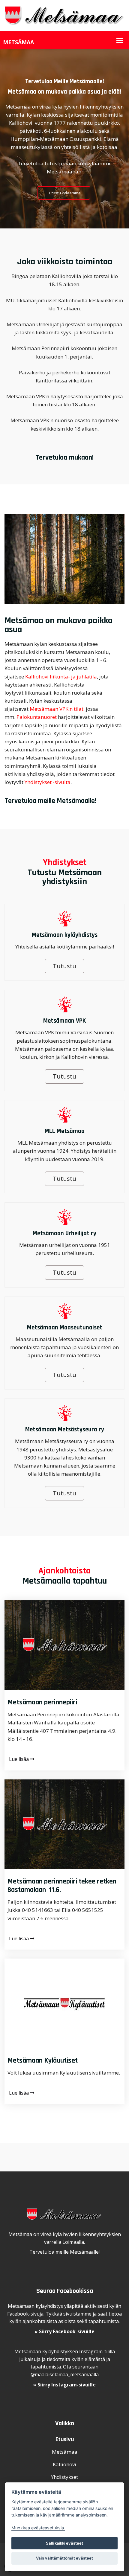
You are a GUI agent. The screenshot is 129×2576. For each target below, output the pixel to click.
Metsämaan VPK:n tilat (57, 709)
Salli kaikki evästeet (64, 2543)
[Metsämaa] (64, 15)
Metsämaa (65, 2452)
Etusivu (65, 2439)
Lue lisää (19, 1759)
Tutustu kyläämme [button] (64, 193)
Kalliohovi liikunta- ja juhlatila (61, 677)
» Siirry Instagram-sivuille (64, 2385)
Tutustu (64, 966)
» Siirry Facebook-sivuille (65, 2331)
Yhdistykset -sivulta (48, 782)
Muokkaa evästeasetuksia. (38, 2528)
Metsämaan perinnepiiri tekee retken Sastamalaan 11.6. (62, 1886)
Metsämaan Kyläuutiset (43, 2061)
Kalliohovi (64, 2464)
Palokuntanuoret (37, 717)
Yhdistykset (64, 2477)
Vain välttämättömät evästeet (64, 2558)
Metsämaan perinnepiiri (42, 1702)
